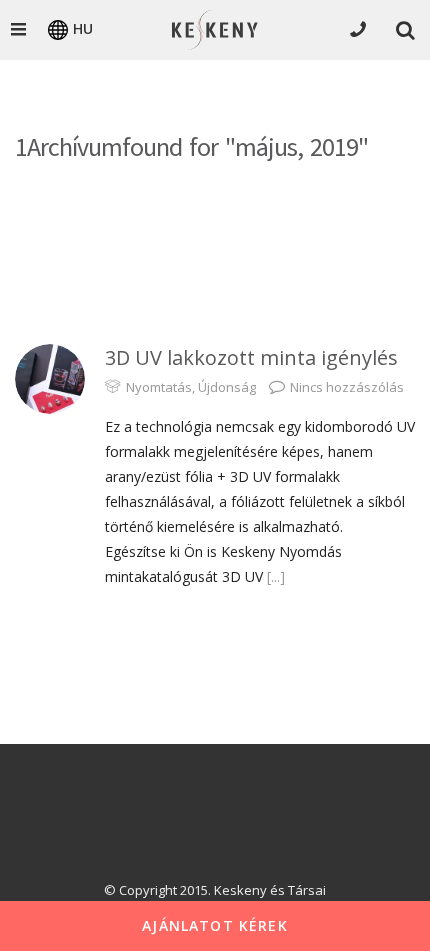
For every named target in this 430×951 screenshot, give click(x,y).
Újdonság (227, 387)
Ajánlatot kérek (215, 925)
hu (83, 28)
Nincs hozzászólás (347, 387)
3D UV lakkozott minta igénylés (251, 357)
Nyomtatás (159, 387)
